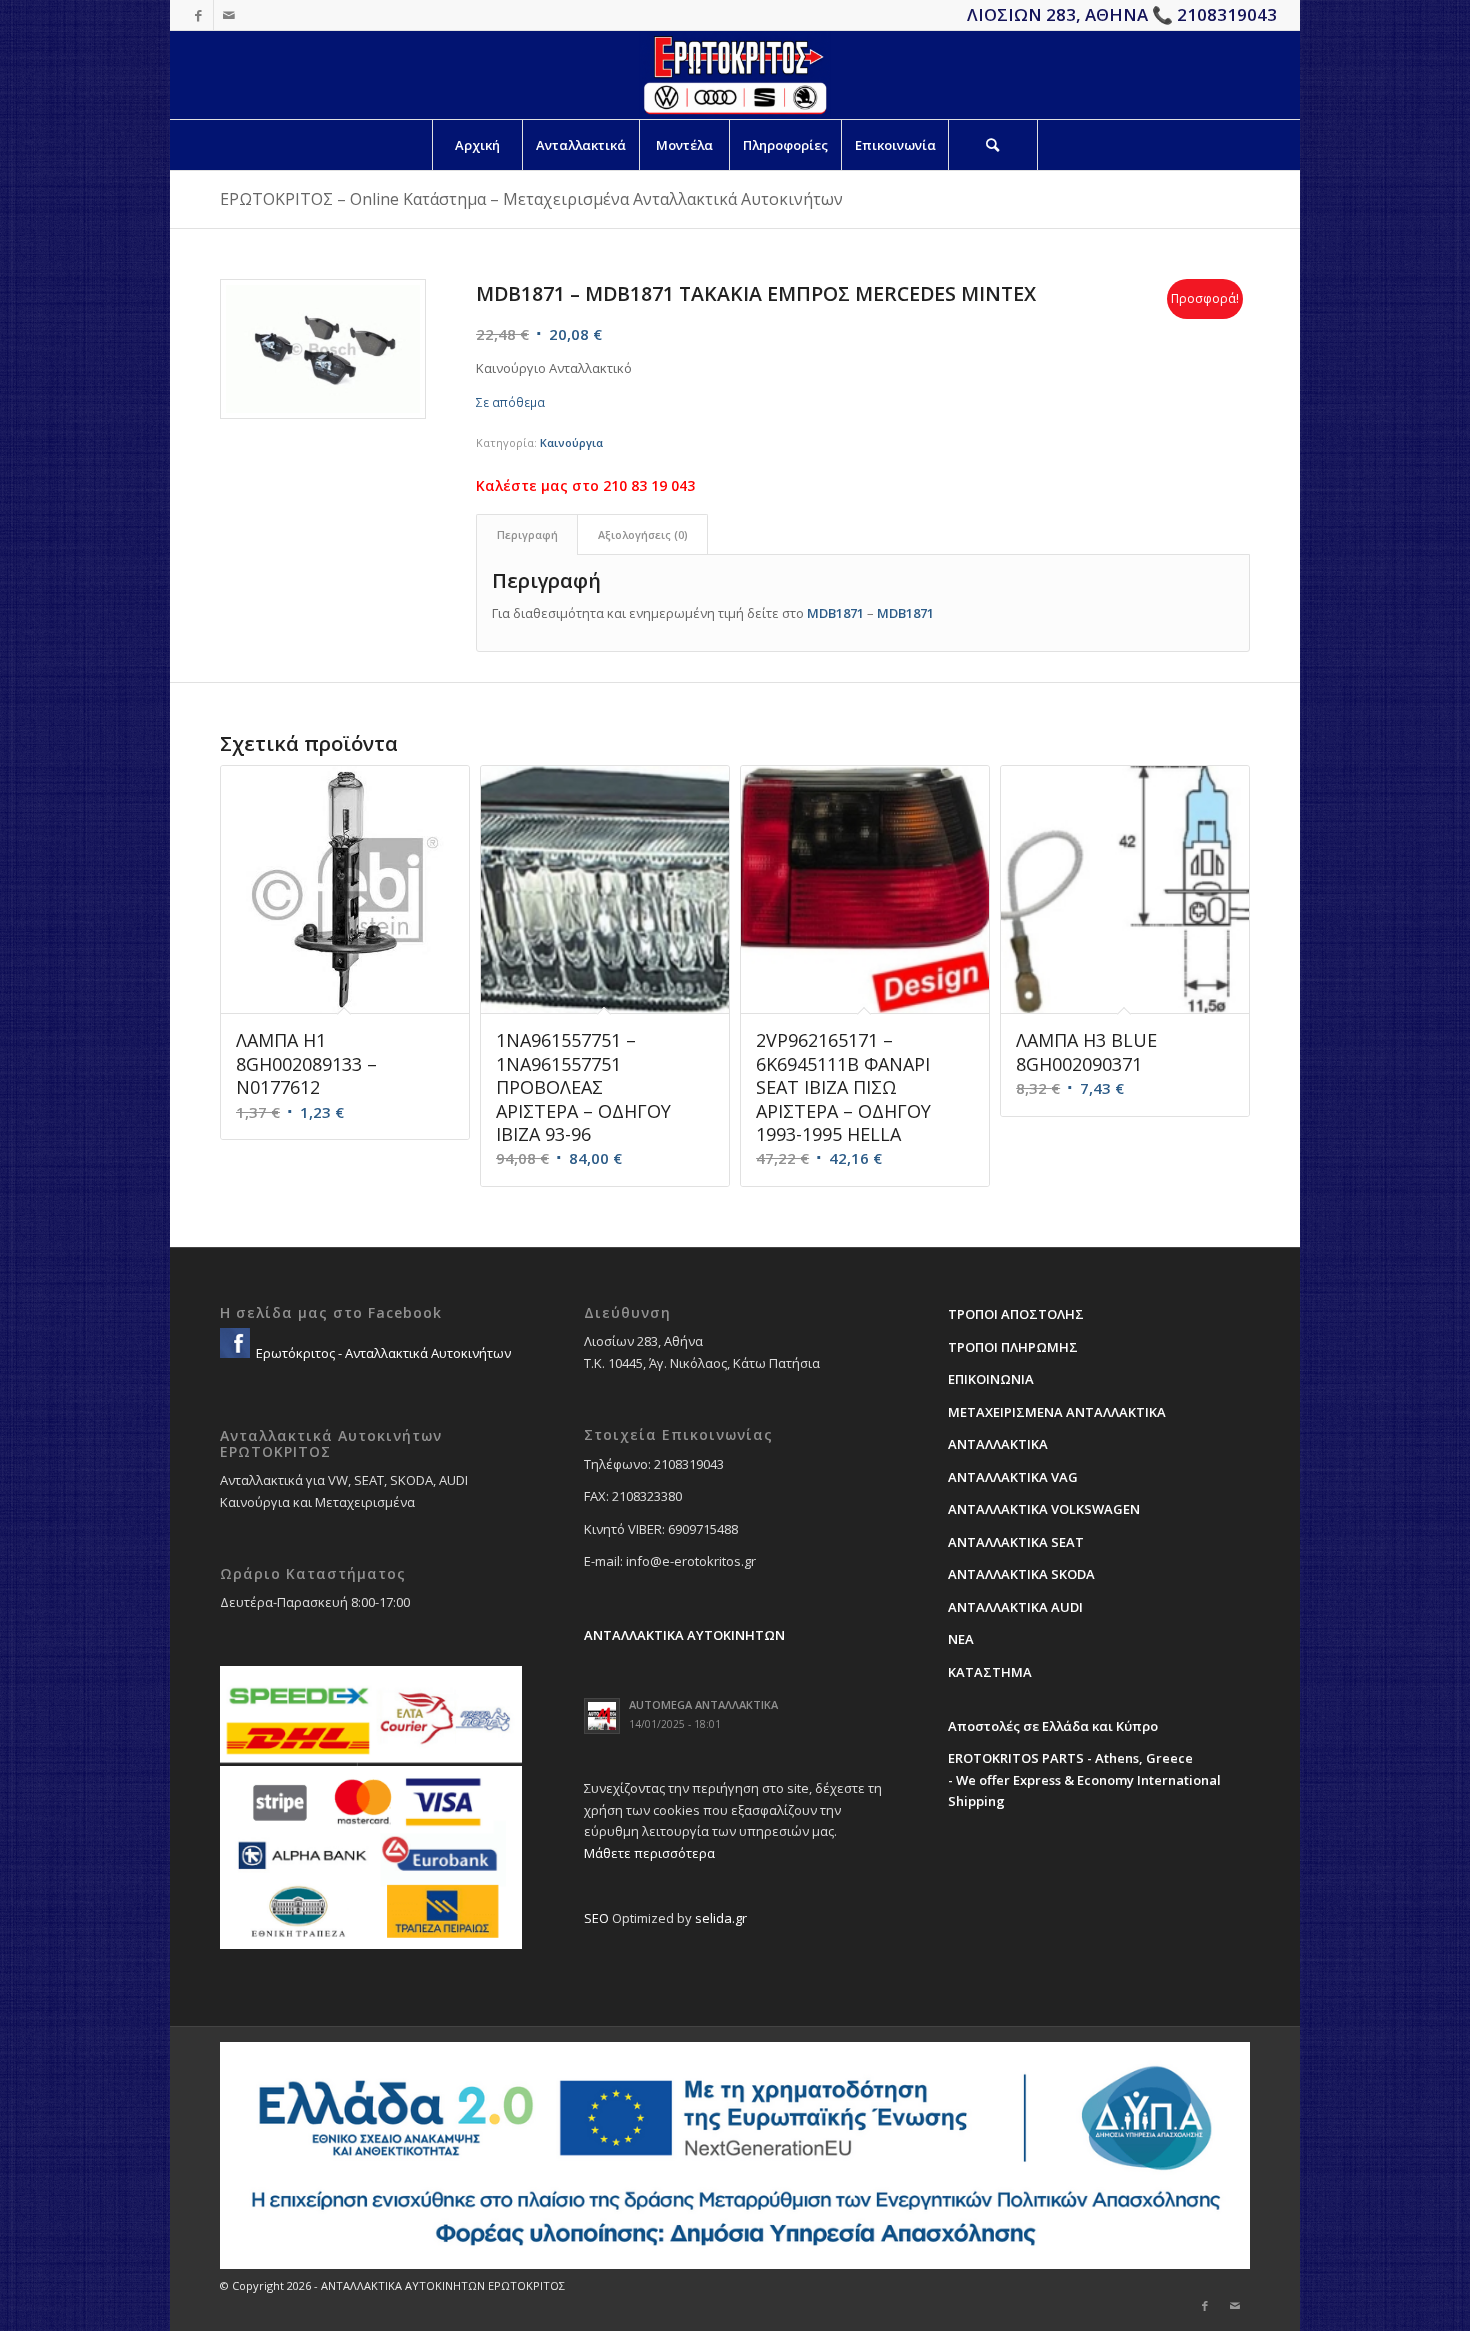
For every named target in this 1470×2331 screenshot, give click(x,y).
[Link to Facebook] (198, 15)
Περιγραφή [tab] (527, 534)
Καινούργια (571, 442)
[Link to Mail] (229, 15)
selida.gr (721, 1918)
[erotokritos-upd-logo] (734, 75)
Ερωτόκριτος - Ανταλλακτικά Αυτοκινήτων (382, 1353)
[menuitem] (477, 145)
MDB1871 (835, 613)
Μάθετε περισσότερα (649, 1853)
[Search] (993, 145)
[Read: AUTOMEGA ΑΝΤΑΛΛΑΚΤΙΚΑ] (602, 1716)
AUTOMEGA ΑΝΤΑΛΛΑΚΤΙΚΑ (703, 1704)
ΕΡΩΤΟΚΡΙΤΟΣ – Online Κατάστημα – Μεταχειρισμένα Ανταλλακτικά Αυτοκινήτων (531, 199)
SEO (596, 1918)
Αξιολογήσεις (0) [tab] (643, 534)
